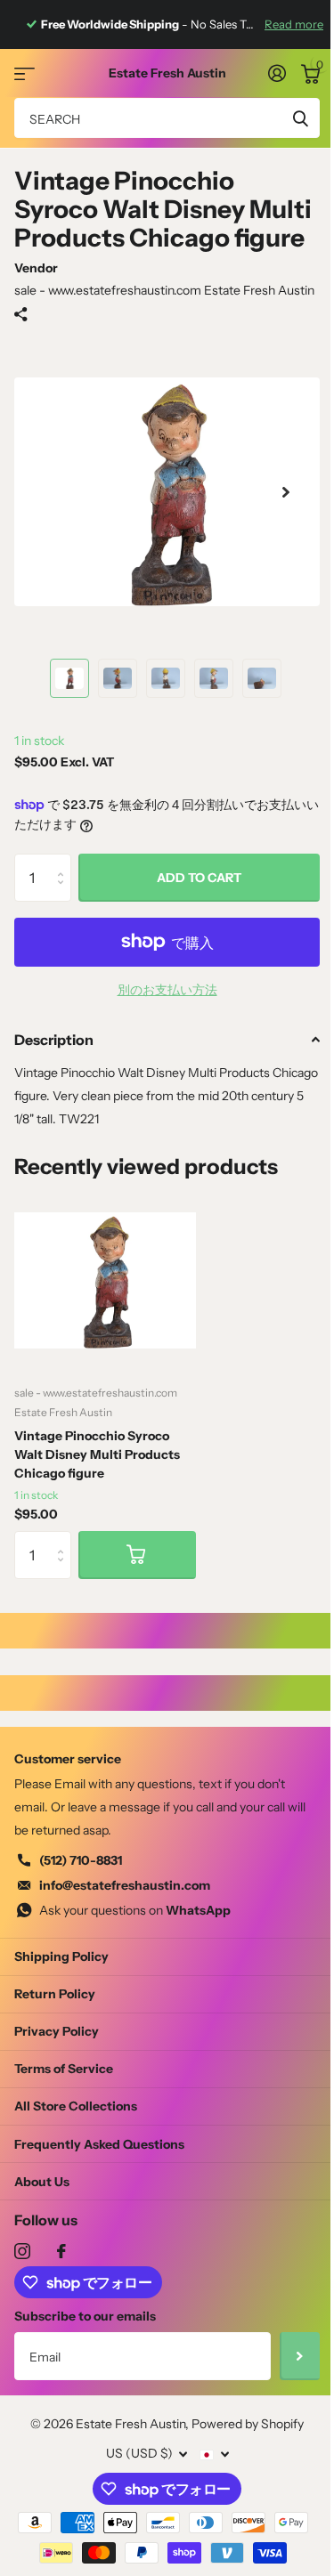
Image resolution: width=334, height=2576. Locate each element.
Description (54, 1040)
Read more (294, 24)
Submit (300, 118)
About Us (42, 2182)
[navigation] (69, 678)
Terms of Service (64, 2069)
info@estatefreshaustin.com (125, 1885)
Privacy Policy (57, 2031)
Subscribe (300, 2356)
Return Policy (55, 1994)
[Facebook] (61, 2251)
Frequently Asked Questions (99, 2144)
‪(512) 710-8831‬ (81, 1860)
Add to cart (199, 878)
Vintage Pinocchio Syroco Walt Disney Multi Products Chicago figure (97, 1454)
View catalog (24, 73)
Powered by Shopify (248, 2424)
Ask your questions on (135, 1910)
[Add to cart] (137, 1555)
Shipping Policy (61, 1956)
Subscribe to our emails (85, 2316)
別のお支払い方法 (167, 990)
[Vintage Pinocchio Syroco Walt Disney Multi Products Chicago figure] (105, 1280)
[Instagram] (22, 2251)
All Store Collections (76, 2106)
